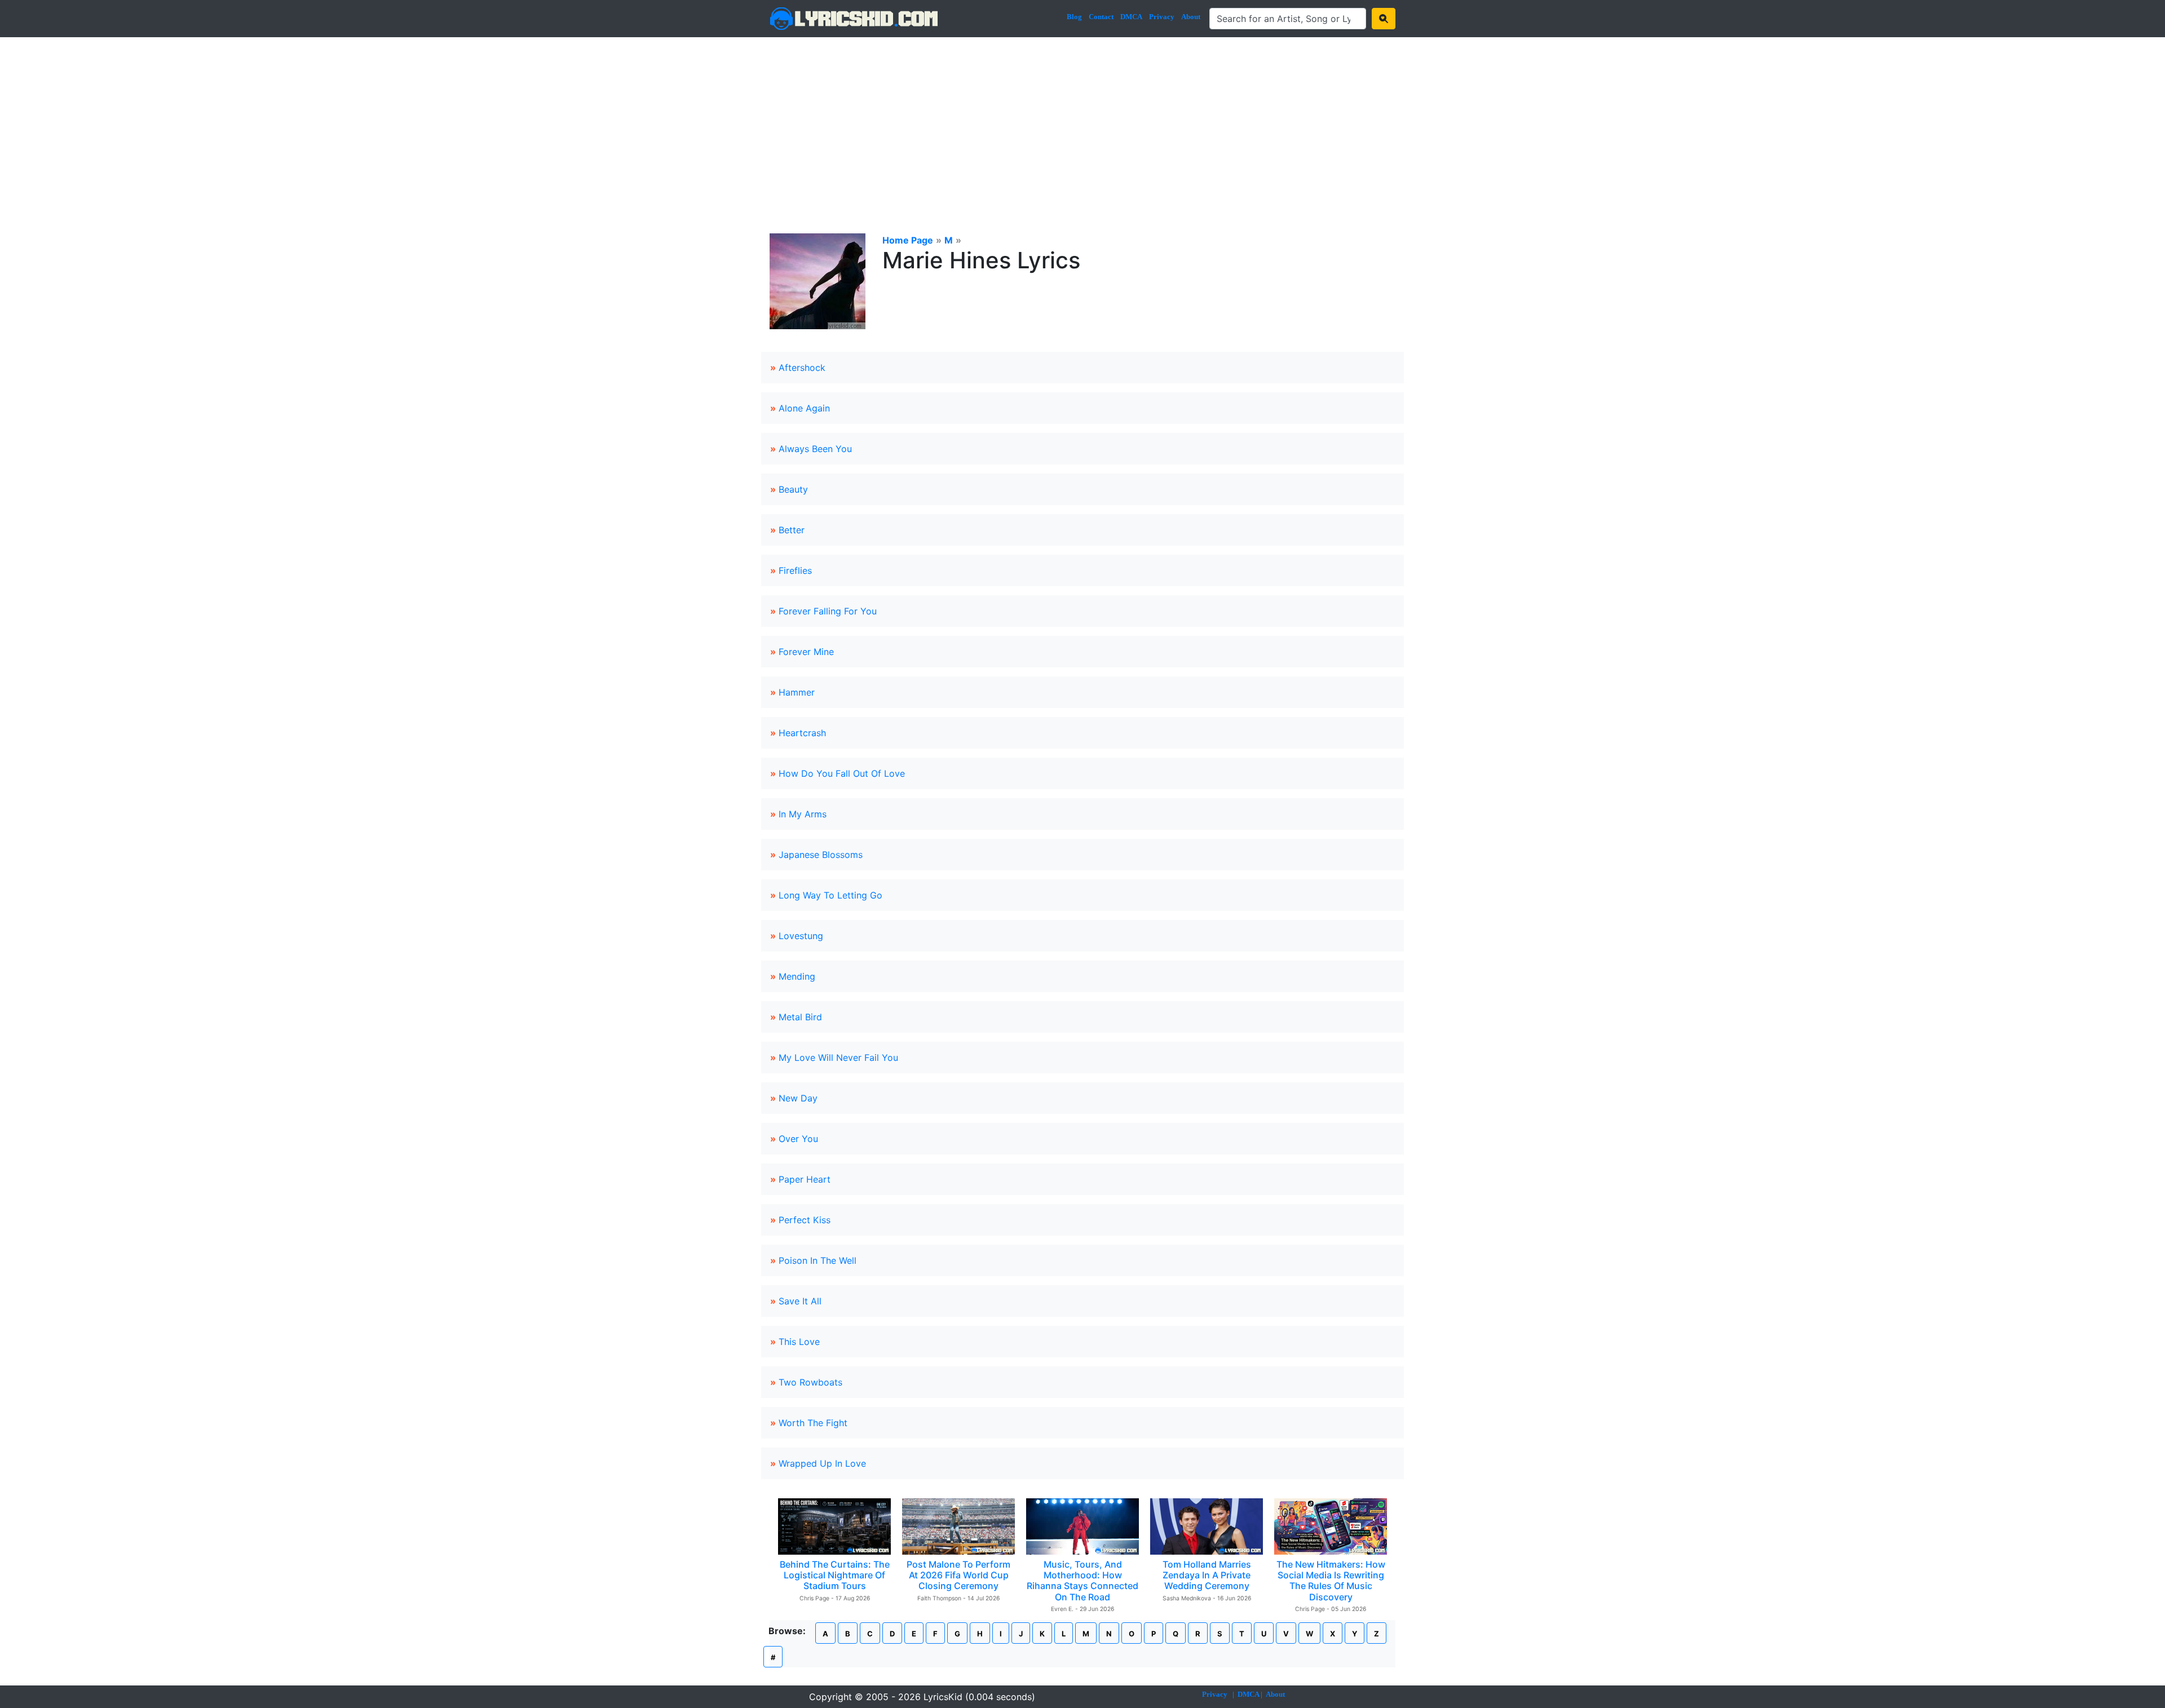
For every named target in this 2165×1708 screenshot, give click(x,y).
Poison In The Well (818, 1260)
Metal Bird (800, 1017)
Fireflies (795, 570)
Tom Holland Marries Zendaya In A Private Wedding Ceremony (1207, 1575)
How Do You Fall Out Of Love (842, 773)
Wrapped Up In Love (822, 1463)
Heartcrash (802, 733)
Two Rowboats (810, 1382)
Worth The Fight (813, 1423)
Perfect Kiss (805, 1220)
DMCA (1131, 17)
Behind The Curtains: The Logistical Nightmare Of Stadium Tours (835, 1575)
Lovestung (801, 936)
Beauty (793, 489)
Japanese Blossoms (821, 855)
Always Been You (815, 449)
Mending (797, 976)
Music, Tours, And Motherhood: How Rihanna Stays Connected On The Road (1082, 1581)
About (1191, 17)
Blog (1074, 17)
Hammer (797, 692)
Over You (798, 1139)
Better (792, 530)
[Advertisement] (1082, 122)
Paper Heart (805, 1179)
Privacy (1162, 17)
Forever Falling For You (828, 611)
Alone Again (804, 408)
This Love (799, 1342)
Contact (1101, 17)
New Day (798, 1098)
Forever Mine (806, 652)
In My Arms (803, 814)
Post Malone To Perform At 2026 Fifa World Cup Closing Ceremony (958, 1575)
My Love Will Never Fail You (838, 1057)
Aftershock (802, 368)
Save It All (800, 1301)
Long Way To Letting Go (830, 895)
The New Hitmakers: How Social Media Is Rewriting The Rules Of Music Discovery (1331, 1581)
